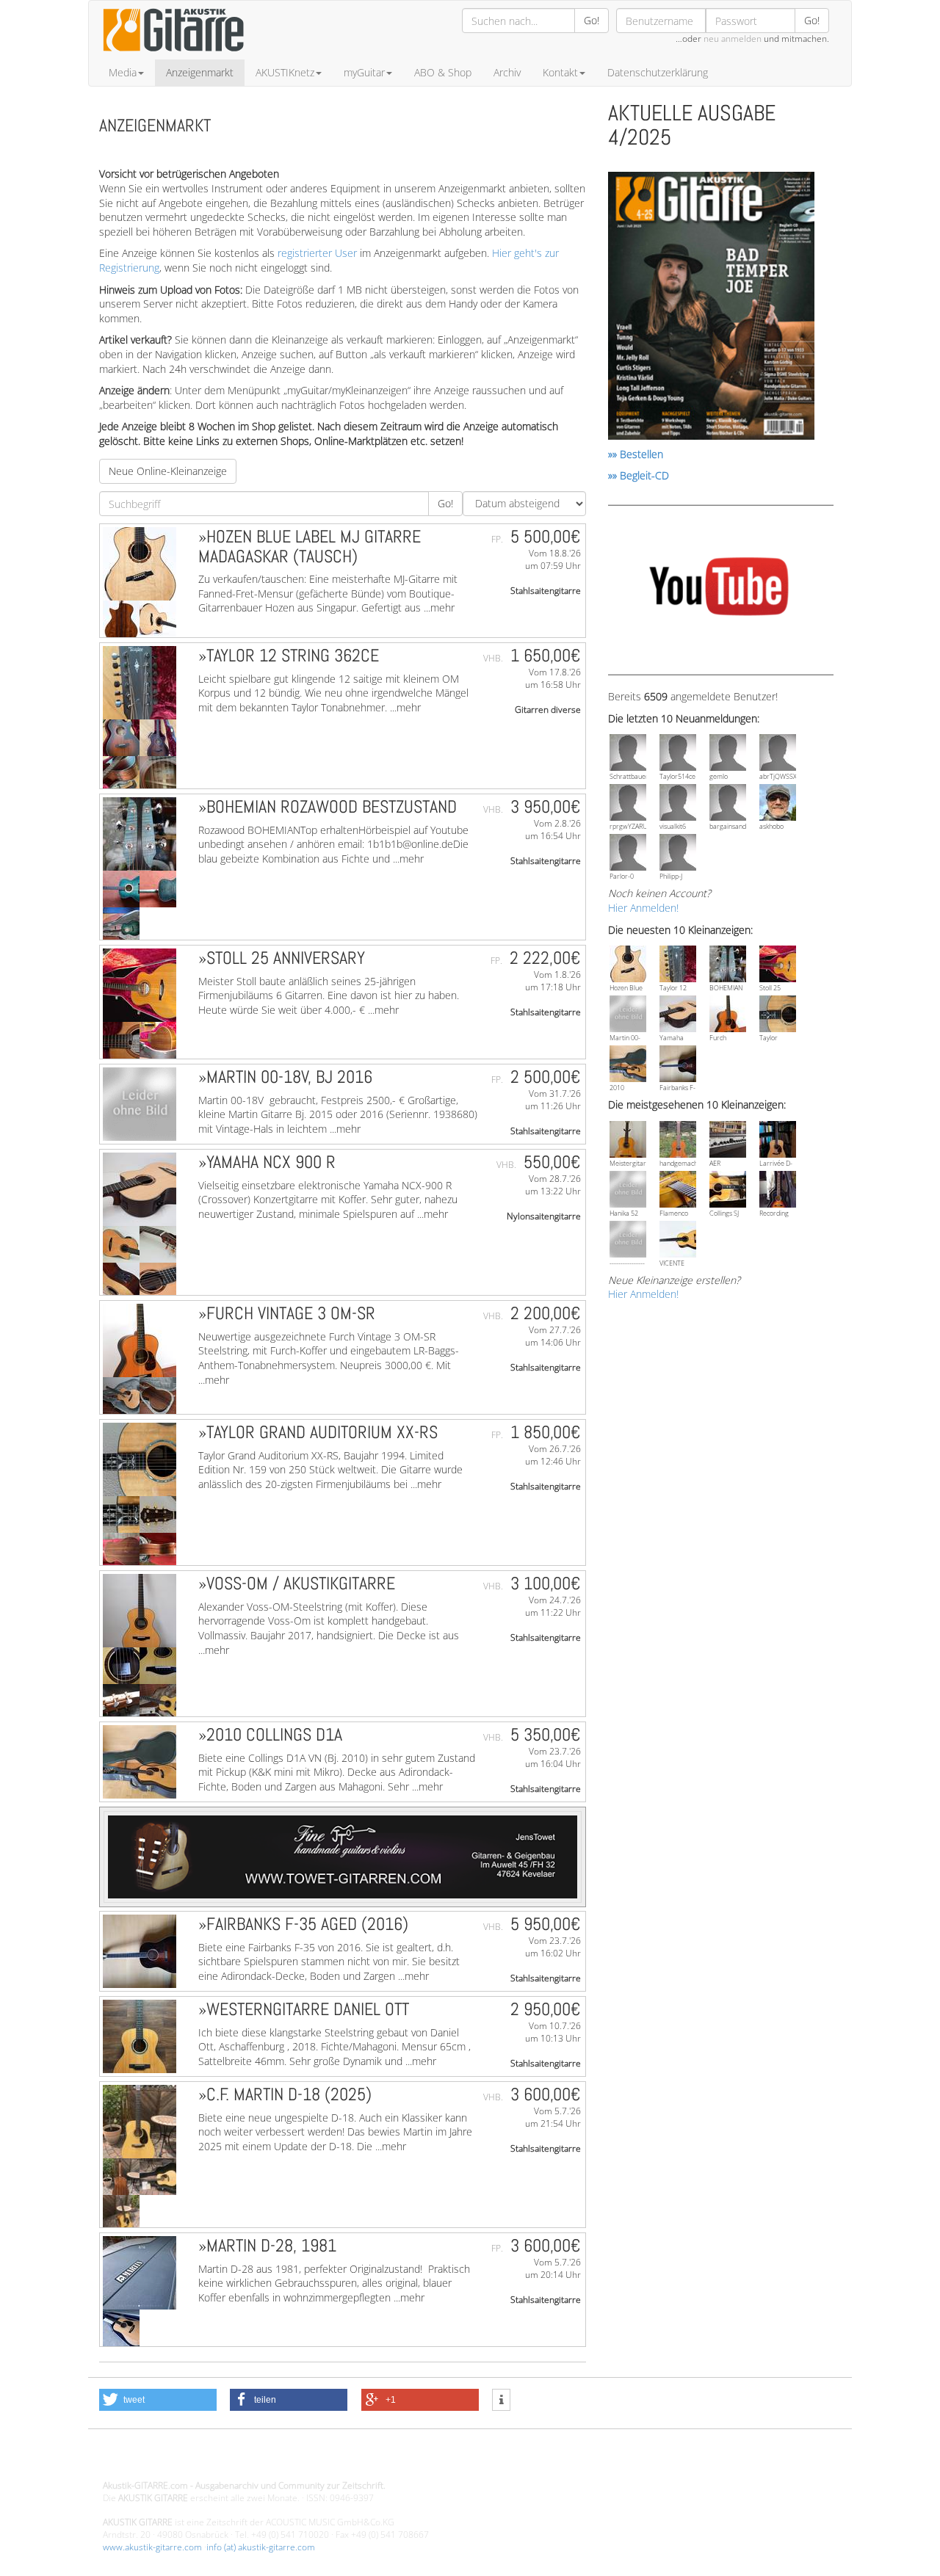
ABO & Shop (443, 72)
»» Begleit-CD (639, 475)
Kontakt (560, 72)
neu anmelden (733, 39)
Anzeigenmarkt (200, 72)
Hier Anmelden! (643, 908)
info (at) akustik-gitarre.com (261, 2547)
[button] (158, 2400)
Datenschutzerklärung (658, 72)
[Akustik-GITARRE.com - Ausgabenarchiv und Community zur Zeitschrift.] (173, 55)
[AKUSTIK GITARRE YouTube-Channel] (719, 588)
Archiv (507, 72)
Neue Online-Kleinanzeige (168, 471)
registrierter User (317, 253)
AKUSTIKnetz (285, 72)
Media (123, 72)
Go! (592, 20)
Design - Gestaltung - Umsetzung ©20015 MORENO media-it (224, 2460)
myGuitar (364, 72)
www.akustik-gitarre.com (152, 2547)
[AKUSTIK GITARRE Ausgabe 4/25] (711, 308)
